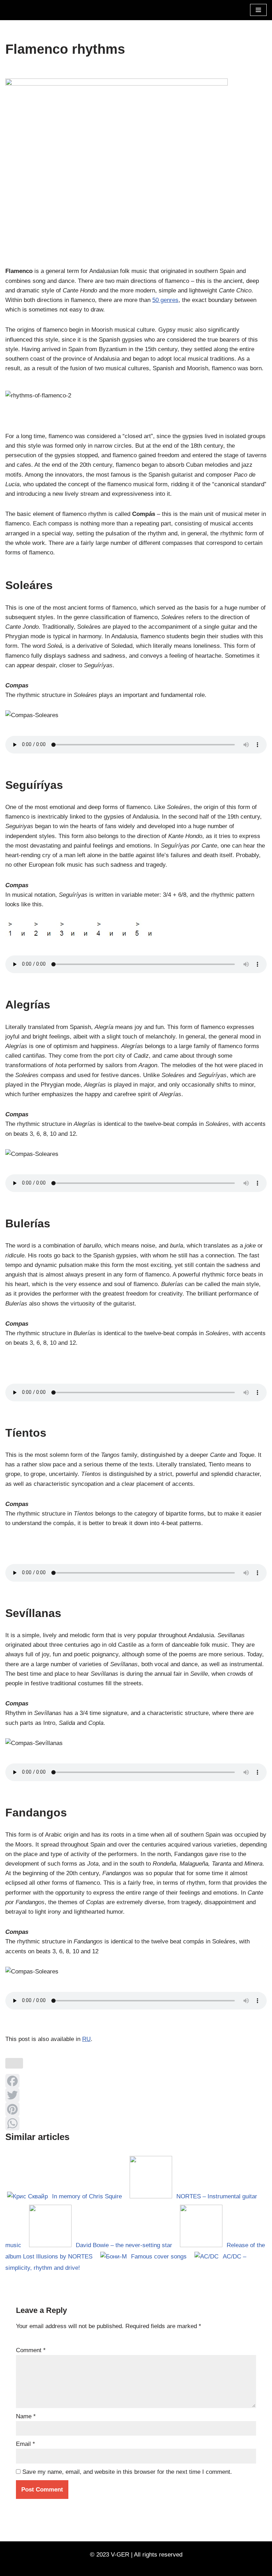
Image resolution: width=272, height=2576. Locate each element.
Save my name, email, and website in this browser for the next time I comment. (127, 2472)
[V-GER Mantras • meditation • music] (27, 10)
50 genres (165, 300)
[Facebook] (136, 2081)
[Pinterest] (136, 2109)
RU (86, 2039)
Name (26, 2416)
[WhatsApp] (136, 2123)
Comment (31, 2350)
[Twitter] (136, 2095)
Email (25, 2444)
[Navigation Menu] (258, 10)
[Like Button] (14, 2063)
